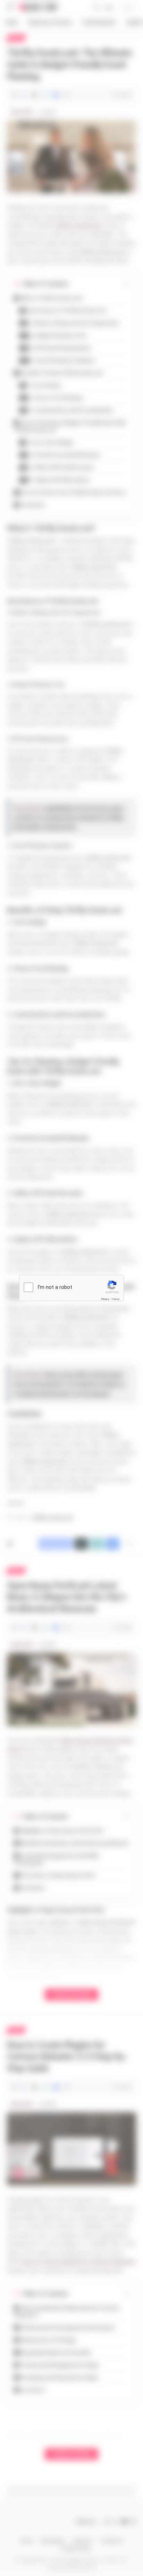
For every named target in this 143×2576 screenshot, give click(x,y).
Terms (116, 1299)
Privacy (105, 1299)
